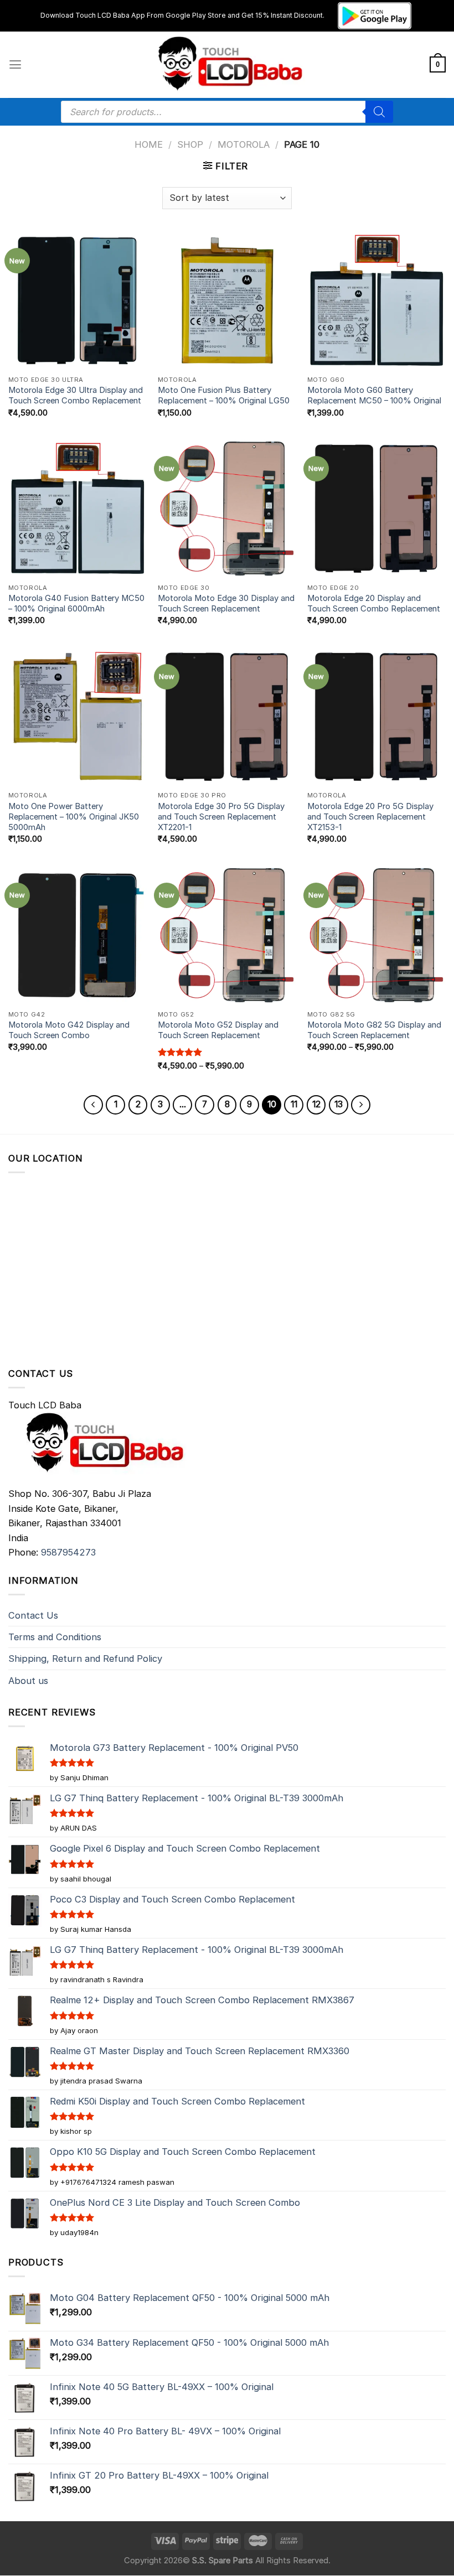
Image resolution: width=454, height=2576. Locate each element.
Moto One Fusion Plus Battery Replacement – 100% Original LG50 (224, 395)
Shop (190, 144)
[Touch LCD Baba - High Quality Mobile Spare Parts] (227, 65)
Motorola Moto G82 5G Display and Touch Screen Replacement (374, 1030)
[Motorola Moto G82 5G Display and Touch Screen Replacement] (376, 935)
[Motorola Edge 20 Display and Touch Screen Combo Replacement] (376, 509)
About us (28, 1681)
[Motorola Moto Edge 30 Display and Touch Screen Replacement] (227, 509)
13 (339, 1104)
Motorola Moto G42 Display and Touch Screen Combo (69, 1030)
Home (149, 144)
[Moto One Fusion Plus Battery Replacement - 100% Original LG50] (227, 300)
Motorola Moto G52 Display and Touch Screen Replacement (218, 1030)
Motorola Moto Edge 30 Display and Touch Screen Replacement (226, 603)
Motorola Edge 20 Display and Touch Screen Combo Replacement (374, 603)
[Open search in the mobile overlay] (227, 112)
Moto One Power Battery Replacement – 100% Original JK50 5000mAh (74, 817)
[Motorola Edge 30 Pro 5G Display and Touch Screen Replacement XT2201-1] (227, 717)
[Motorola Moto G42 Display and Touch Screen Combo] (78, 935)
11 (294, 1104)
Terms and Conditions (55, 1637)
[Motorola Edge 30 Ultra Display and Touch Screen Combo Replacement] (78, 300)
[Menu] (15, 65)
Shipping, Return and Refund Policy (85, 1658)
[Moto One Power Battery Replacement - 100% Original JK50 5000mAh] (78, 717)
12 (316, 1104)
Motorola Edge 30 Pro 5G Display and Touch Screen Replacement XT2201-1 (221, 817)
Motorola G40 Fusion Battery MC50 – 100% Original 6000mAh (76, 603)
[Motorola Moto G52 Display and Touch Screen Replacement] (227, 935)
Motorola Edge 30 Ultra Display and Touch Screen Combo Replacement (76, 395)
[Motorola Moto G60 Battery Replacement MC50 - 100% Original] (376, 300)
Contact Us (33, 1615)
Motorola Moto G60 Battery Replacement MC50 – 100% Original (374, 395)
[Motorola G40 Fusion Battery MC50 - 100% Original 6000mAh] (78, 509)
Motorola (244, 144)
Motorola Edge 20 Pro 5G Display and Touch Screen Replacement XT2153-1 (370, 817)
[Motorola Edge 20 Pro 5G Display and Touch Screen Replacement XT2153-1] (376, 717)
